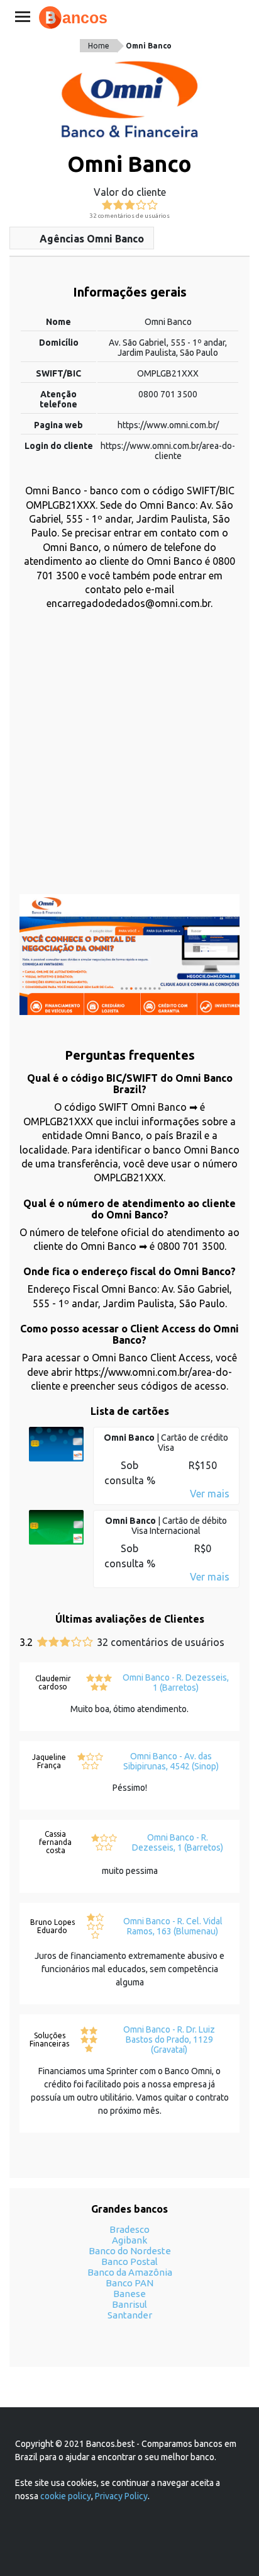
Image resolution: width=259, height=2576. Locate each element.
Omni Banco (149, 46)
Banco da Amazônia (130, 2272)
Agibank (129, 2240)
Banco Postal (129, 2261)
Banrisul (129, 2304)
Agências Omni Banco (92, 239)
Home (99, 46)
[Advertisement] (129, 759)
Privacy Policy (121, 2496)
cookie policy (66, 2496)
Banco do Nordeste (130, 2251)
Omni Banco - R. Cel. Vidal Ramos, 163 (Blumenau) (173, 1926)
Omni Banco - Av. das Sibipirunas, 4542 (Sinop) (171, 1761)
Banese (129, 2294)
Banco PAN (129, 2283)
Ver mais (210, 1494)
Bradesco (129, 2229)
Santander (130, 2315)
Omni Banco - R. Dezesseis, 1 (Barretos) (176, 1682)
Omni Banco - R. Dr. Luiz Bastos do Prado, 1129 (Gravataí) (169, 2040)
